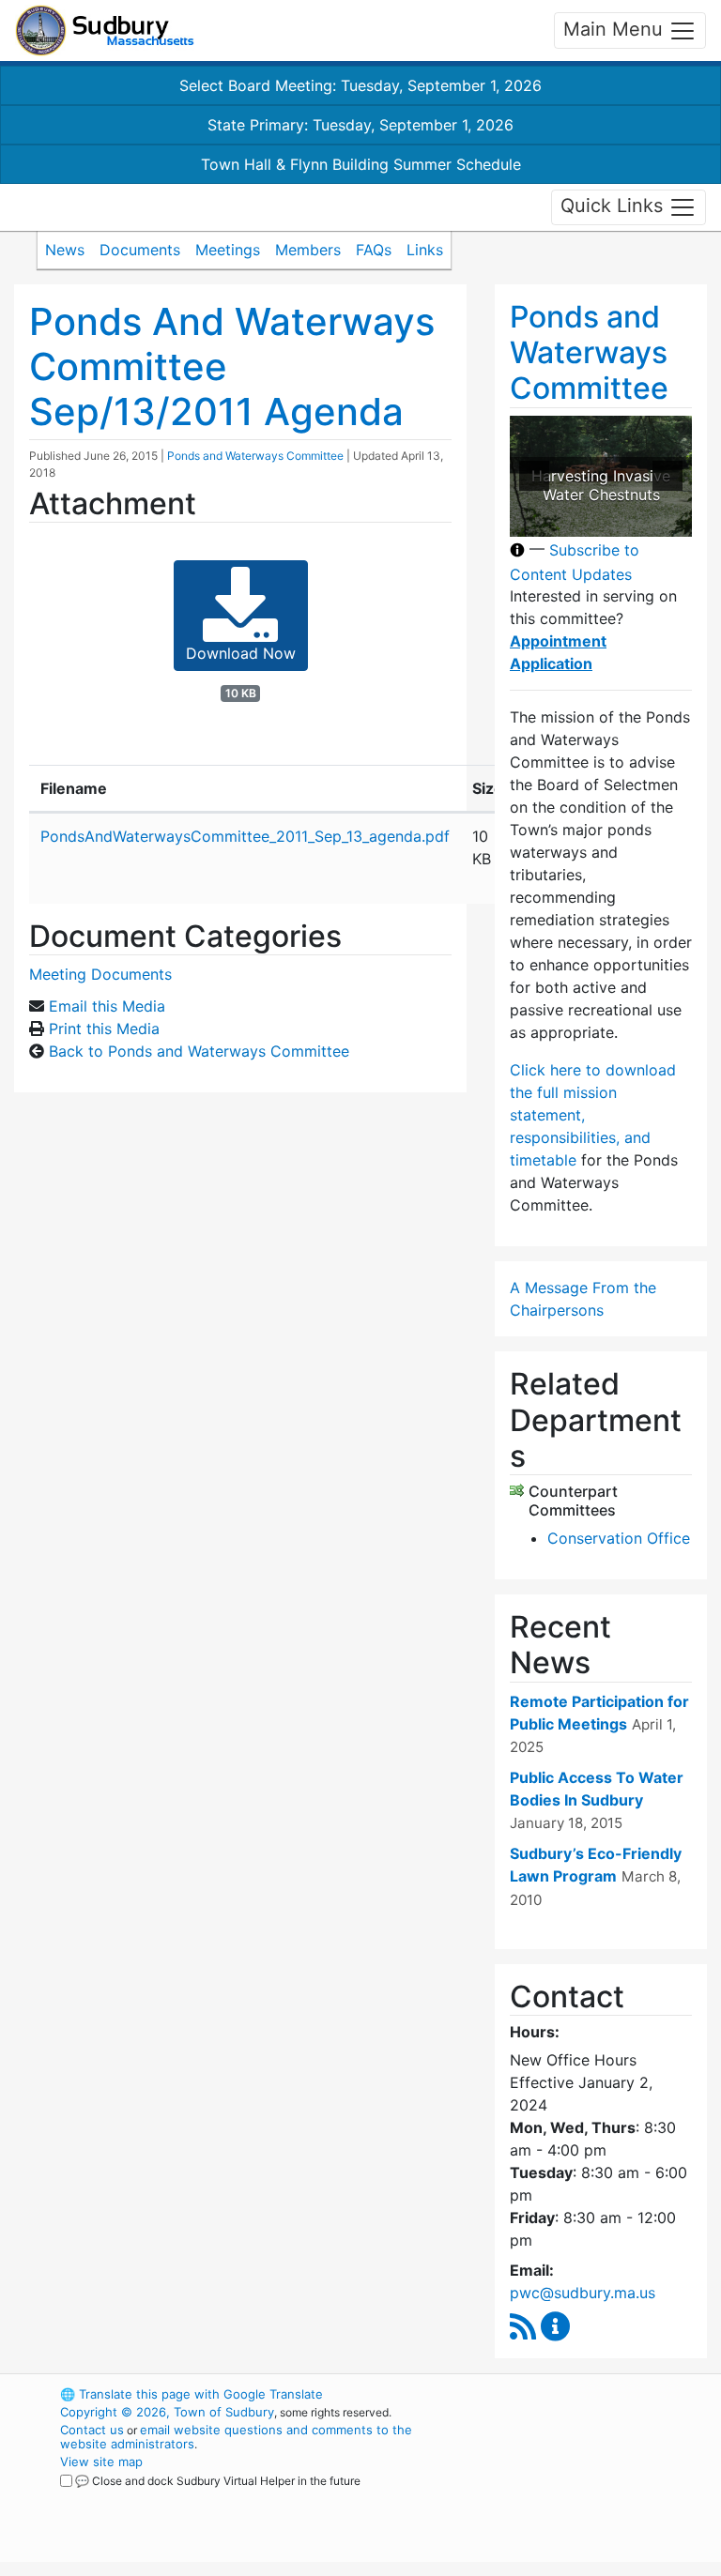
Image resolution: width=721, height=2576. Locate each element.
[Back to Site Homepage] (105, 30)
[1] (552, 521)
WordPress (563, 2394)
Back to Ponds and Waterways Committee (199, 1051)
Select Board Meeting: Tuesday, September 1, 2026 (360, 85)
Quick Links (614, 206)
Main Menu (616, 29)
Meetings (228, 250)
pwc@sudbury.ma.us (583, 2293)
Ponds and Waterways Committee (255, 456)
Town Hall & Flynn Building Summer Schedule (361, 164)
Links (425, 250)
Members (308, 250)
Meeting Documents (100, 974)
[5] (631, 521)
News (65, 250)
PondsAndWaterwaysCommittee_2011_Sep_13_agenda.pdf (245, 836)
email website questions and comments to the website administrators (236, 2437)
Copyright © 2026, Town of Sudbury (167, 2412)
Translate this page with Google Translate (192, 2394)
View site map (101, 2462)
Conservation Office (619, 1538)
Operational (595, 2497)
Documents (140, 250)
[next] (667, 476)
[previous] (534, 476)
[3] (591, 521)
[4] (611, 521)
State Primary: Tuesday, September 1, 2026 (360, 125)
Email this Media (107, 1006)
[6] (651, 521)
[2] (572, 521)
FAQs (374, 250)
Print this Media (104, 1029)
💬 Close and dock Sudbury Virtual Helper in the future (218, 2481)
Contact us (92, 2430)
